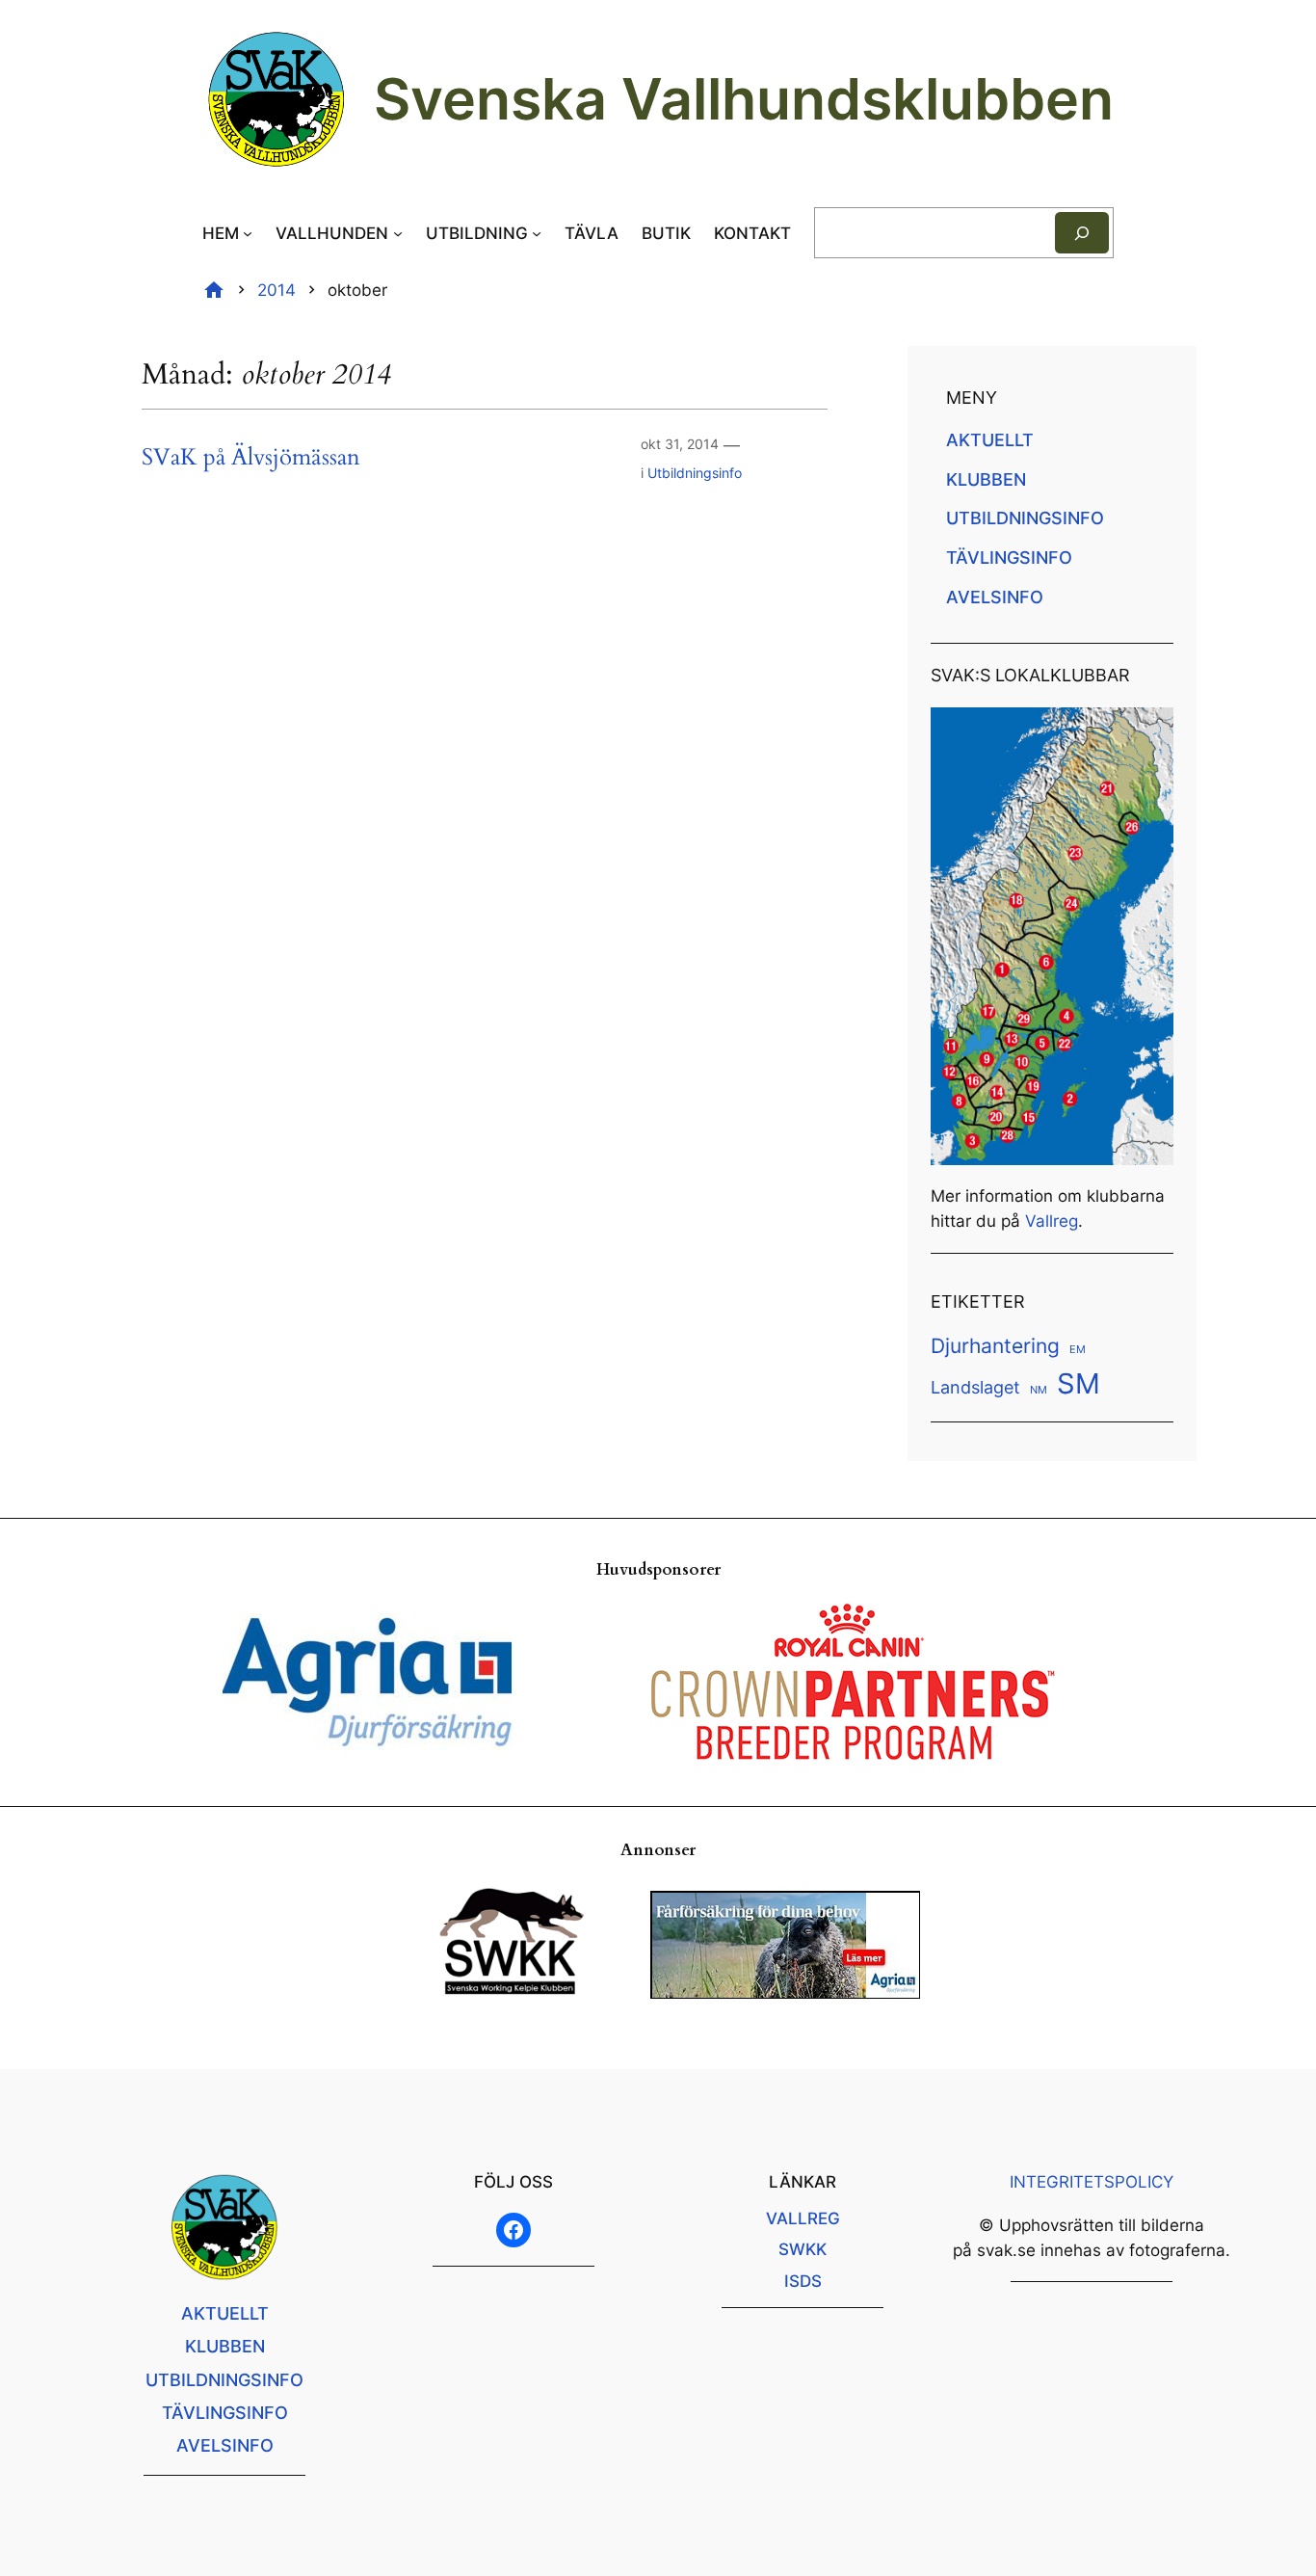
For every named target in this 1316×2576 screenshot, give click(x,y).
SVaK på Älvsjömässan (251, 458)
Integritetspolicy (1092, 2182)
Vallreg (1052, 1221)
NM (1039, 1390)
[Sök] (1082, 233)
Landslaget (975, 1387)
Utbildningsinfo (695, 473)
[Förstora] (1148, 732)
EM (1078, 1350)
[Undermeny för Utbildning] (537, 233)
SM (1079, 1383)
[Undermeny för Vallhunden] (398, 233)
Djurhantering (995, 1345)
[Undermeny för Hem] (248, 233)
